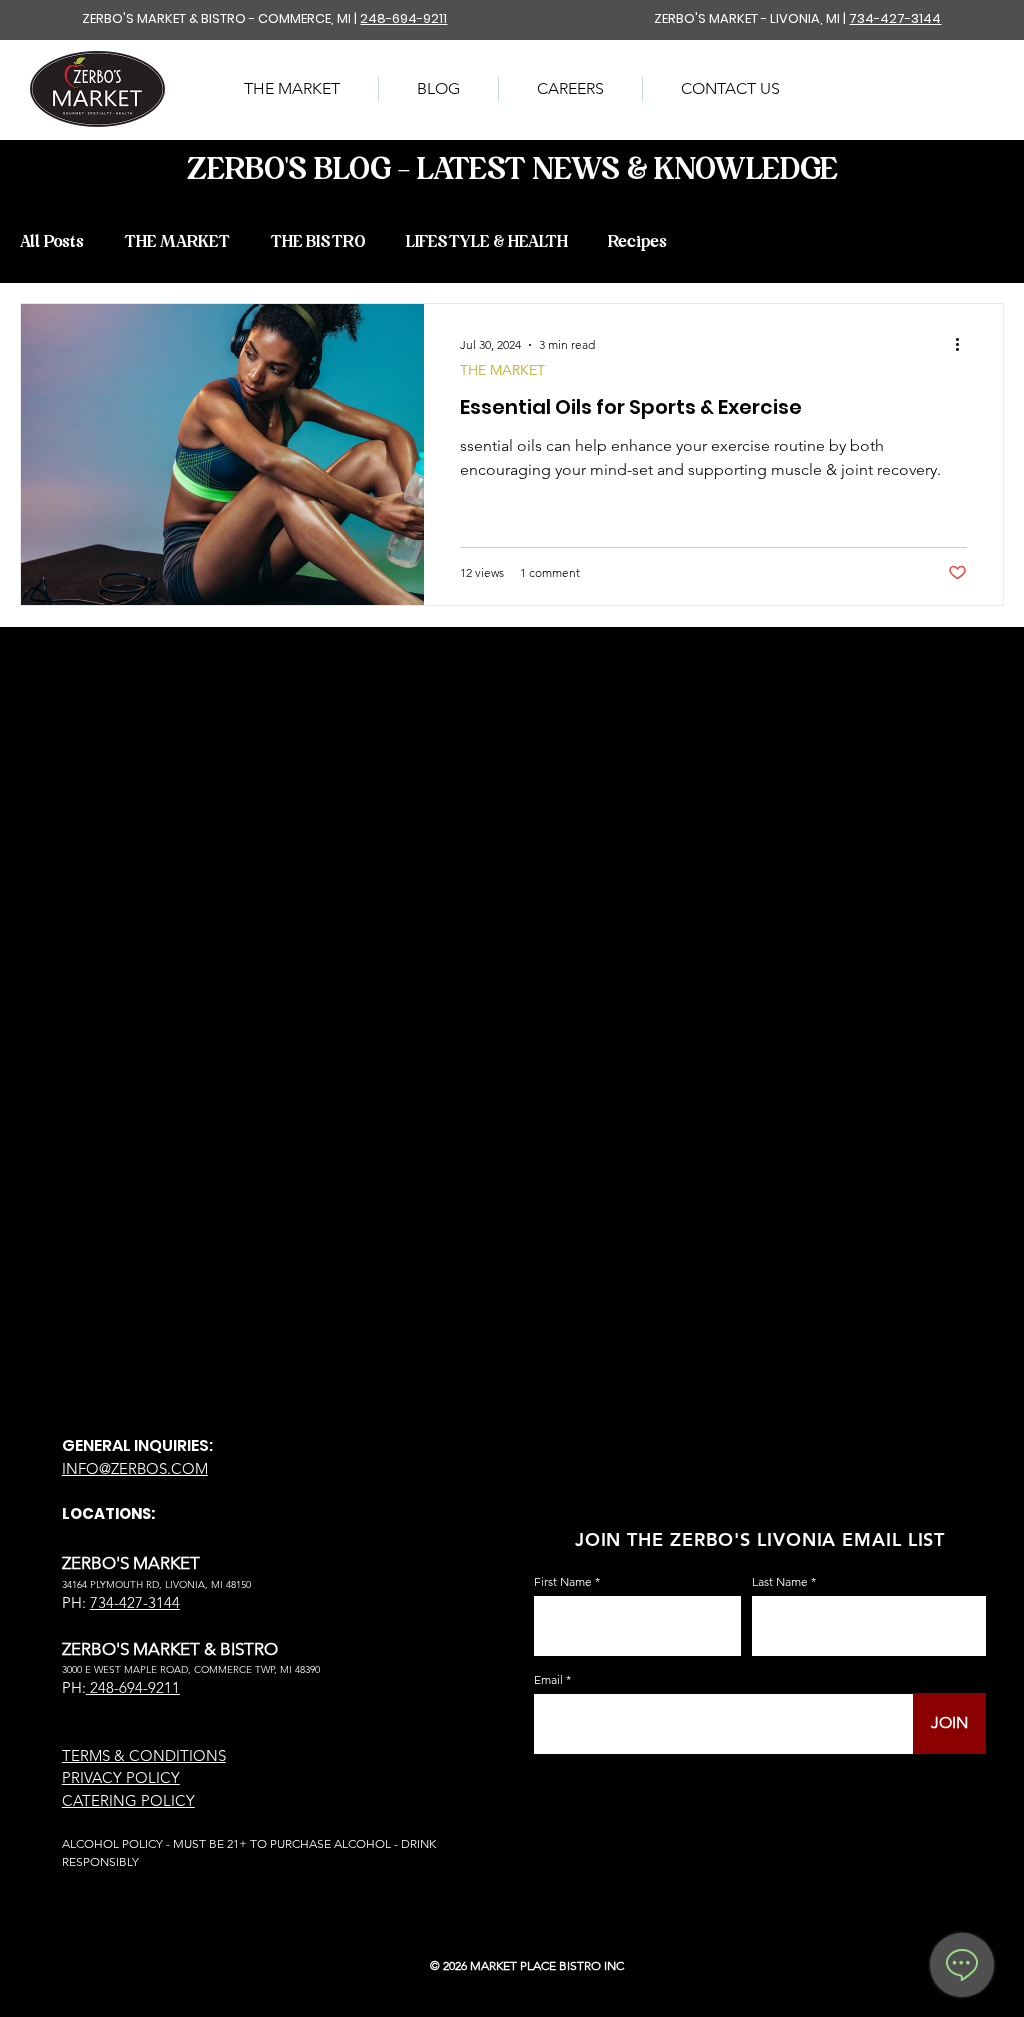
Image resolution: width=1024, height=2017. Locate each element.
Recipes (637, 242)
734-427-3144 (895, 18)
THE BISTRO (318, 242)
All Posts (52, 242)
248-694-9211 (403, 18)
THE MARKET (177, 242)
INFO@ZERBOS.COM (135, 1468)
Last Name (780, 1582)
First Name (563, 1582)
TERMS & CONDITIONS (144, 1755)
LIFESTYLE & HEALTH (487, 242)
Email (548, 1680)
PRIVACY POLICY (121, 1777)
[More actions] (964, 345)
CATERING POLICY (128, 1800)
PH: (74, 1687)
